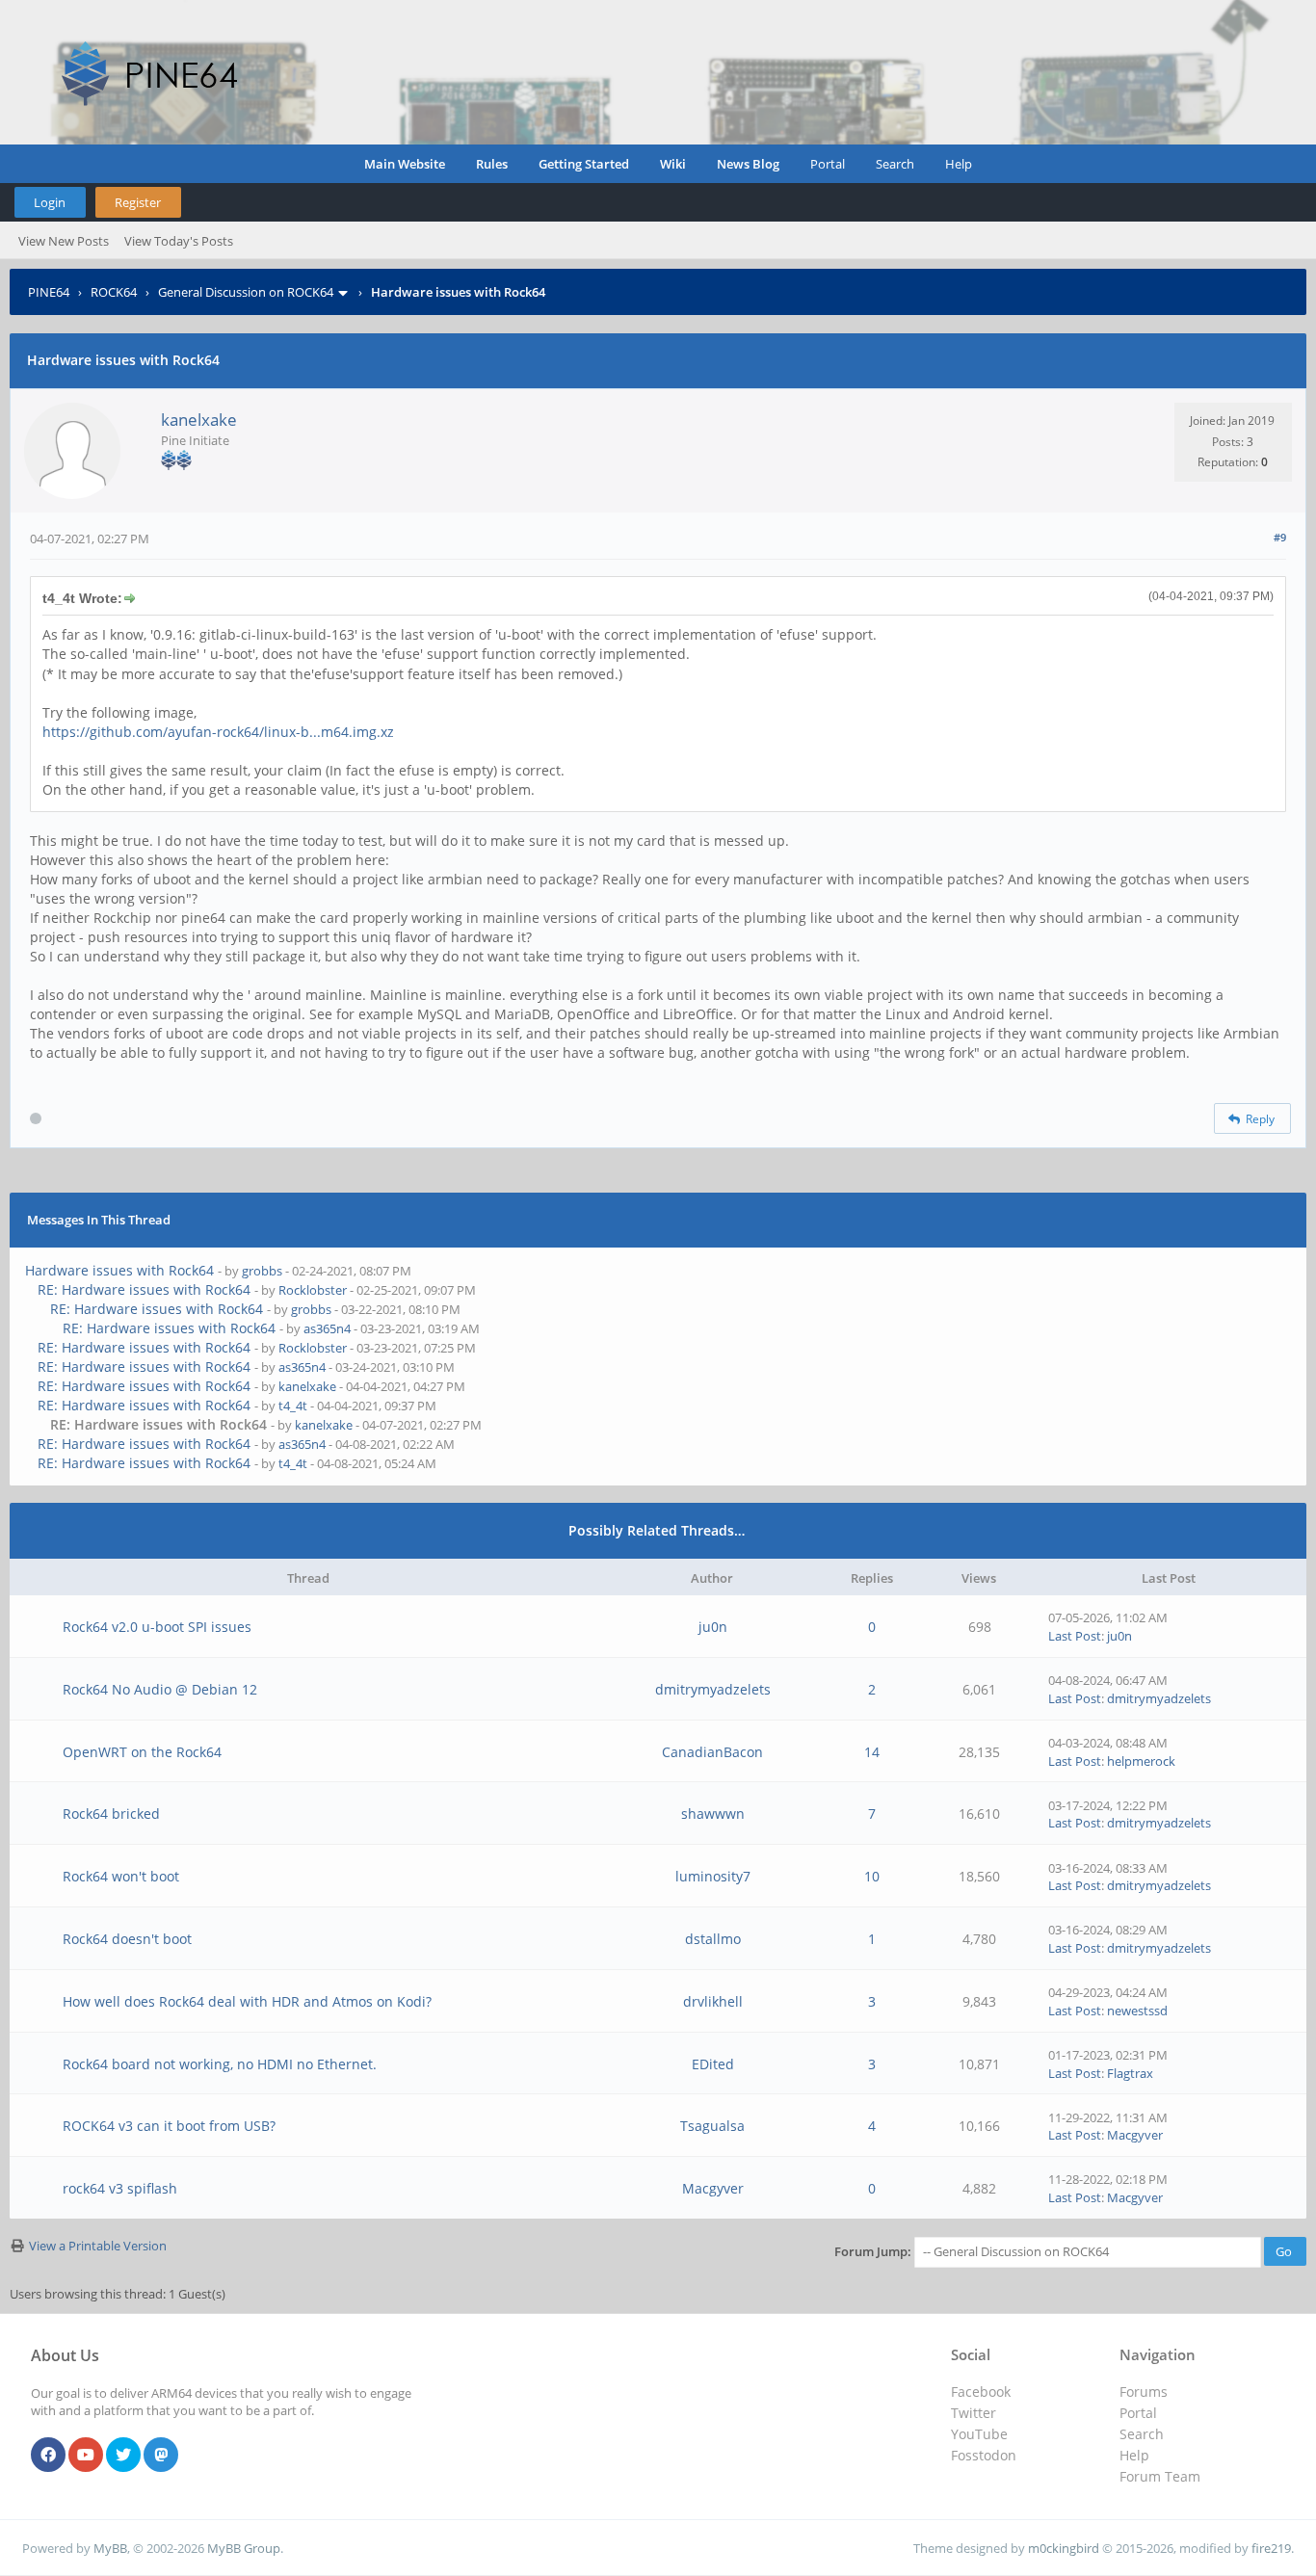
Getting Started (584, 164)
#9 (1280, 537)
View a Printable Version (98, 2246)
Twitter (974, 2413)
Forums (1144, 2392)
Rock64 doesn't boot (127, 1939)
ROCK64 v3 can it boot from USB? (169, 2126)
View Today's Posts (179, 241)
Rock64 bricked (111, 1814)
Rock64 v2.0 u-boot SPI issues (157, 1627)
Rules (492, 164)
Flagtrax (1130, 2073)
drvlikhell (713, 2001)
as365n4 (327, 1328)
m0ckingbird (1064, 2548)
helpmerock (1141, 1761)
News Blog (748, 164)
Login (50, 202)
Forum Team (1160, 2476)
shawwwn (713, 1814)
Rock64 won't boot (121, 1876)
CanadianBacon (712, 1752)
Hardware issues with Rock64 (119, 1270)
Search (895, 164)
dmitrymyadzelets (713, 1689)
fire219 (1271, 2548)
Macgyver (1135, 2135)
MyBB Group (244, 2548)
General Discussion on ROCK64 (246, 292)
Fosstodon (984, 2455)
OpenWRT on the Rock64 (142, 1752)
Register (138, 202)
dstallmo (713, 1939)
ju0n (713, 1627)
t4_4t (293, 1406)
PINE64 (49, 292)
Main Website (405, 164)
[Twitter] (123, 2456)
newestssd (1137, 2011)
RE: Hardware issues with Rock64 (144, 1289)
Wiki (673, 164)
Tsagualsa (712, 2126)
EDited (713, 2064)
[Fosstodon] (161, 2456)
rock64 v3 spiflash (120, 2188)
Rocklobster (313, 1290)
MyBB (110, 2548)
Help (959, 164)
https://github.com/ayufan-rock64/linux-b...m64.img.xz (218, 732)
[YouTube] (86, 2456)
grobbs (262, 1271)
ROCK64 (114, 292)
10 (872, 1876)
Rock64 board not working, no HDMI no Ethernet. (220, 2064)
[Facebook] (48, 2456)
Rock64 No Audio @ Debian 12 (160, 1689)
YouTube (979, 2434)
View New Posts (64, 241)
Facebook (981, 2392)
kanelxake (199, 420)
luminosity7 (713, 1876)
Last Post (1075, 1636)
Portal (828, 164)
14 (872, 1752)
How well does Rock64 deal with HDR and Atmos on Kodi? (247, 2001)
